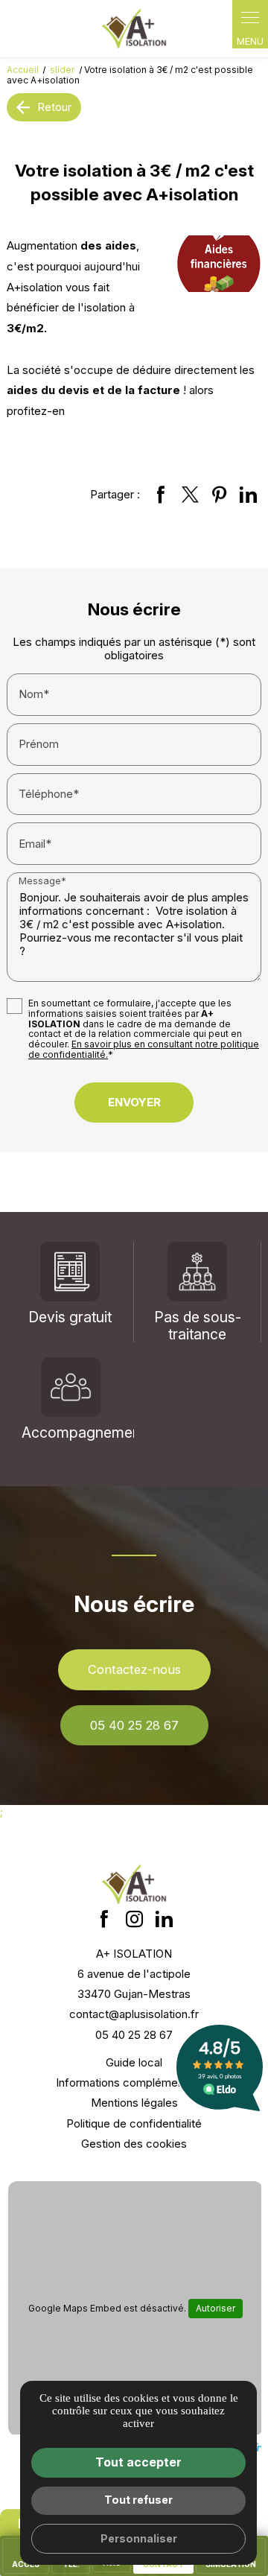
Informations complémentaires (134, 2082)
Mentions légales (134, 2103)
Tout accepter (138, 2462)
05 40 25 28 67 (134, 1725)
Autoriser (216, 2308)
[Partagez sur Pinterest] (219, 495)
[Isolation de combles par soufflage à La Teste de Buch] (134, 29)
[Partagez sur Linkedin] (248, 495)
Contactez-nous (134, 1669)
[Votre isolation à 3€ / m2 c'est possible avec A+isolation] (219, 264)
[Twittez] (190, 495)
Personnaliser (139, 2538)
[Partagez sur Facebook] (161, 495)
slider (63, 70)
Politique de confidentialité (134, 2123)
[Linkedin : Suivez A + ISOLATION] (164, 1919)
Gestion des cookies (134, 2144)
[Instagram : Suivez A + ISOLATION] (134, 1919)
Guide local (134, 2062)
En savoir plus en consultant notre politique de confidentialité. (144, 1049)
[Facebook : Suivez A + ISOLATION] (104, 1919)
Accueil (23, 70)
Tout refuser (138, 2500)
